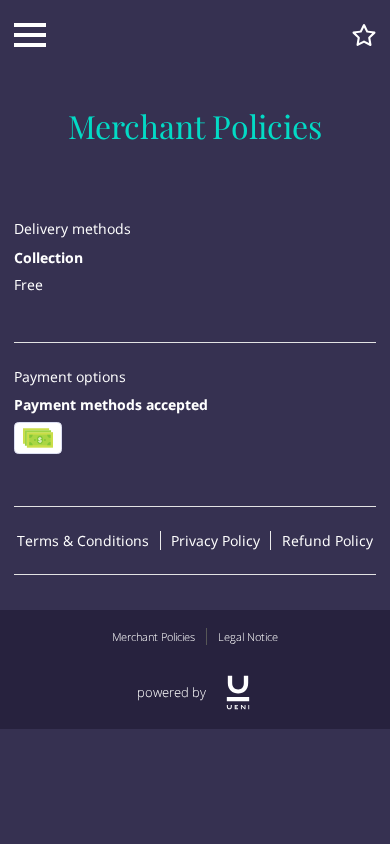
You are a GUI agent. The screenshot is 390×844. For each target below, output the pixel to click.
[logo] (238, 692)
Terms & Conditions (83, 540)
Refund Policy (327, 540)
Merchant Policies (153, 636)
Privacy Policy (215, 540)
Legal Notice (248, 636)
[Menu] (30, 35)
